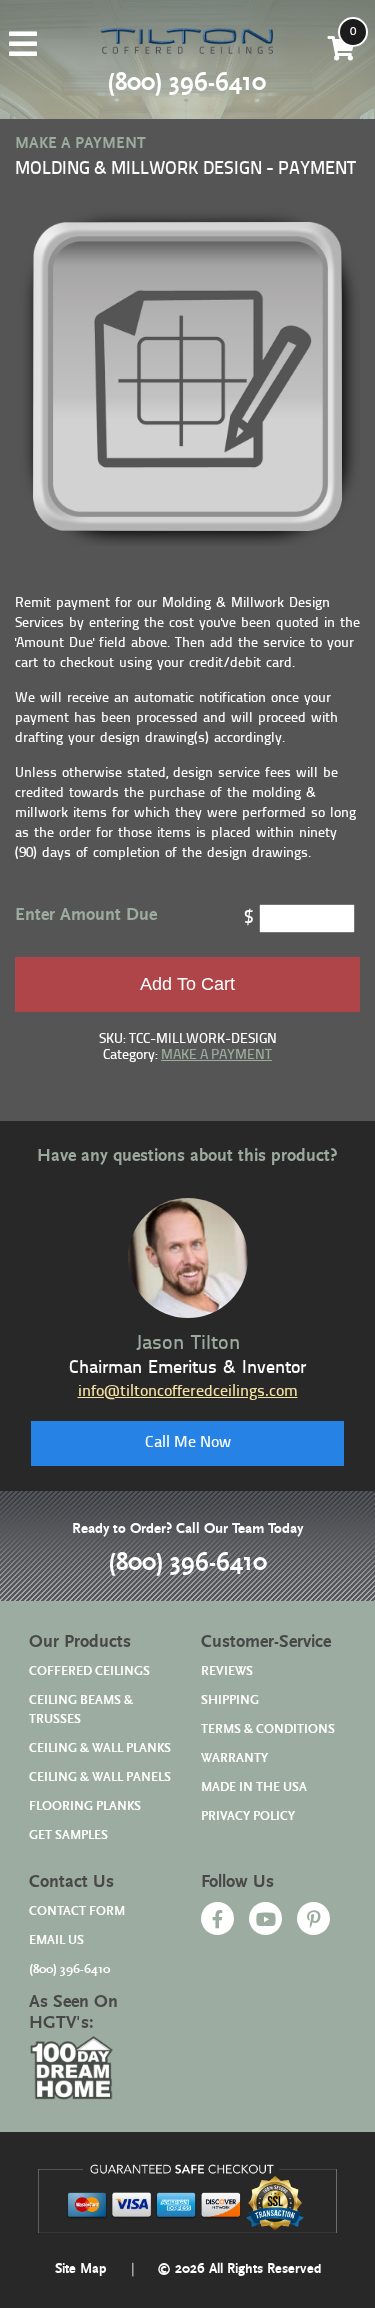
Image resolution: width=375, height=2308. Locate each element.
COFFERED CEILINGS (89, 1671)
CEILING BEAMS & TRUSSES (81, 1710)
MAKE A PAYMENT (216, 1055)
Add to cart (187, 984)
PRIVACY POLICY (248, 1816)
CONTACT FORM (77, 1911)
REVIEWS (227, 1671)
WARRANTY (234, 1758)
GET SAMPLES (68, 1835)
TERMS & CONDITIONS (268, 1729)
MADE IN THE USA (254, 1787)
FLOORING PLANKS (85, 1806)
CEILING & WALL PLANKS (100, 1748)
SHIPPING (230, 1700)
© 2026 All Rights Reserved (239, 2269)
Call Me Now (188, 1443)
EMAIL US (56, 1940)
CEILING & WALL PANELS (100, 1777)
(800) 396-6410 (187, 1563)
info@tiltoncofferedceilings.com (188, 1392)
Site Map (81, 2269)
